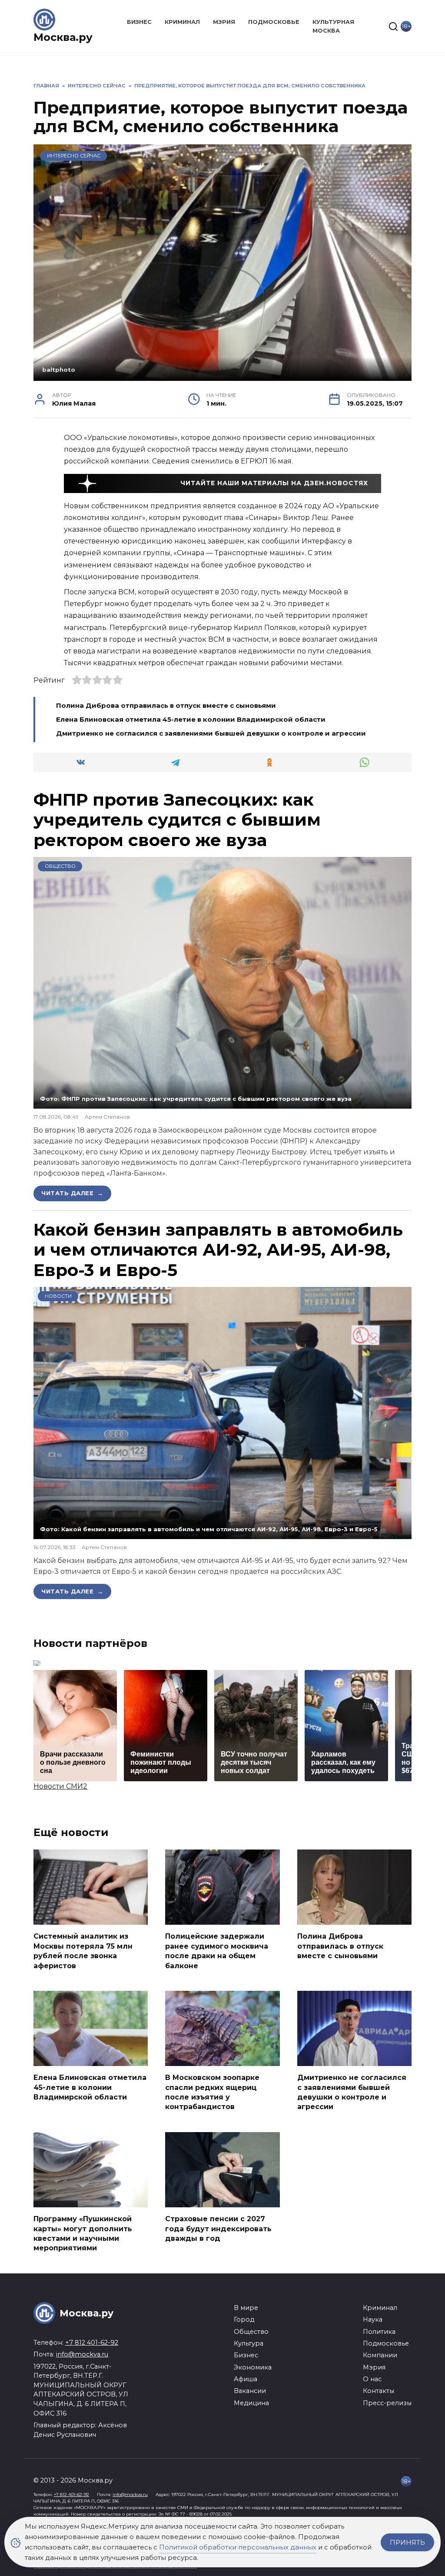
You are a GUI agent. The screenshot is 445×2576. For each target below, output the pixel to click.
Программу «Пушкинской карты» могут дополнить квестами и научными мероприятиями (83, 2233)
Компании (380, 2355)
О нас (372, 2379)
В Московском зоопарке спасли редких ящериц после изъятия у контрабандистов (212, 2092)
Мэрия (224, 22)
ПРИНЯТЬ (407, 2542)
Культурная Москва (333, 26)
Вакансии (250, 2391)
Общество (60, 866)
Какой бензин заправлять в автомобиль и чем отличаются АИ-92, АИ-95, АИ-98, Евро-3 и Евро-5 (218, 1250)
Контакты (379, 2391)
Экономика (253, 2367)
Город (244, 2319)
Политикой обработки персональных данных (238, 2547)
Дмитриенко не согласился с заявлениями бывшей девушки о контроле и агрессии (211, 733)
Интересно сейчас (74, 156)
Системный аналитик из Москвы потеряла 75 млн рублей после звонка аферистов (83, 1951)
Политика (379, 2332)
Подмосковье (274, 22)
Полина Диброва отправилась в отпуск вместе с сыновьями (166, 705)
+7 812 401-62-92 (92, 2343)
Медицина (251, 2403)
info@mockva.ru (82, 2354)
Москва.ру (63, 37)
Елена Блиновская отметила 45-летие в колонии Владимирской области (192, 719)
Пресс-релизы (387, 2403)
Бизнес (139, 22)
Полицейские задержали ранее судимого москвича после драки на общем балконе (217, 1951)
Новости (58, 1296)
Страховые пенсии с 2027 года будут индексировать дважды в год (218, 2229)
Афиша (246, 2379)
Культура (249, 2343)
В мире (246, 2308)
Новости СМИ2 (60, 1786)
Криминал (182, 22)
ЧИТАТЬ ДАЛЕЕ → (72, 1193)
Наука (373, 2319)
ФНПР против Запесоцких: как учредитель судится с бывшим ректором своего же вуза (177, 820)
